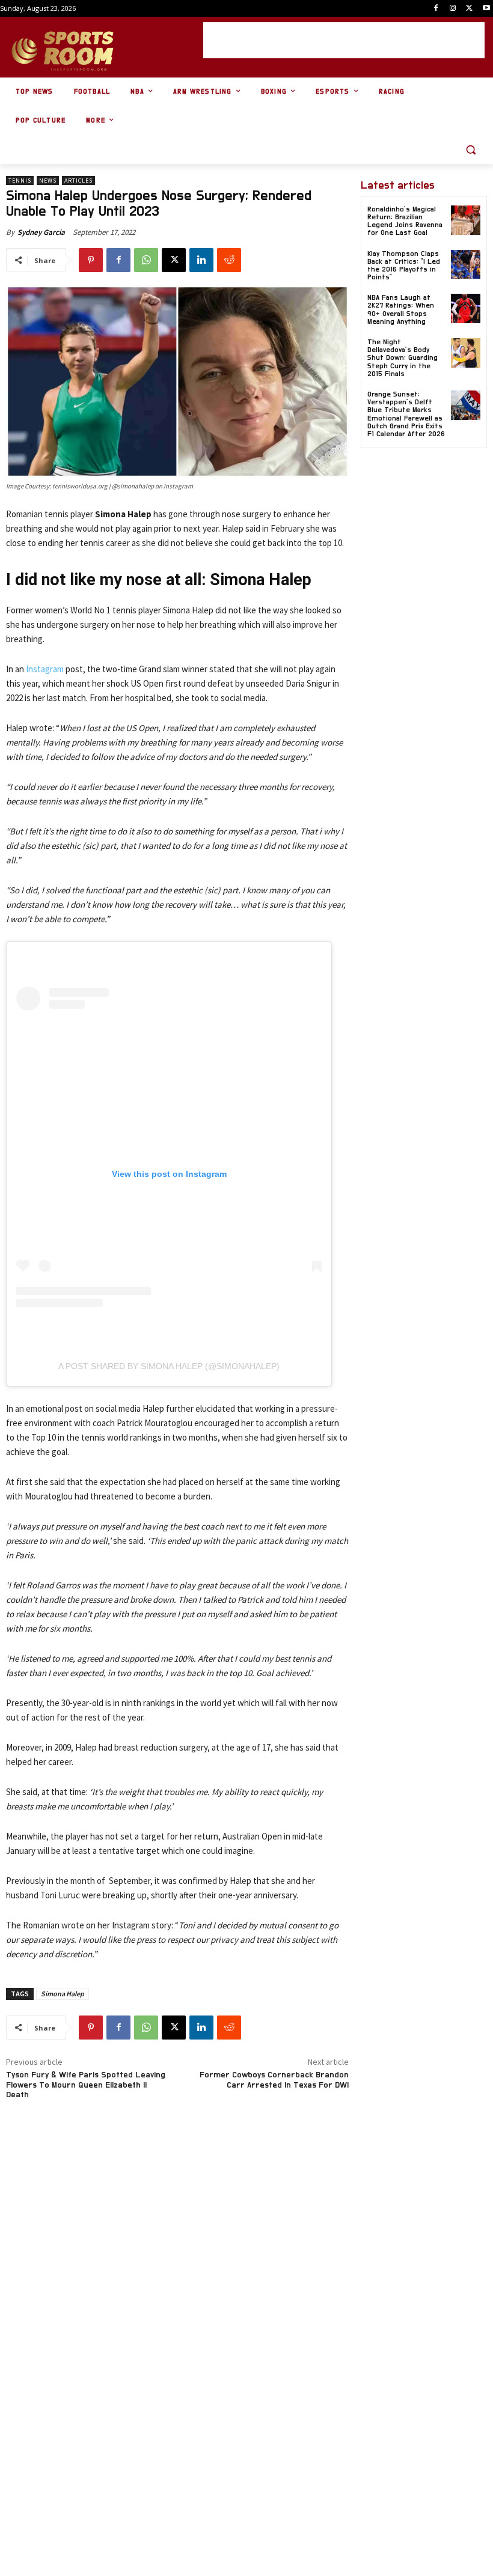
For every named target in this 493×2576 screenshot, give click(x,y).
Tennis (20, 181)
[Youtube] (486, 9)
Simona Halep (63, 1994)
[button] (470, 150)
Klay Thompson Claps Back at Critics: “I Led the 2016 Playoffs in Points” (404, 266)
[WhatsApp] (146, 260)
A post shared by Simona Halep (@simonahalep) (169, 1366)
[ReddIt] (229, 260)
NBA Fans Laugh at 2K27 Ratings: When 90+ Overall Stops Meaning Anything (401, 309)
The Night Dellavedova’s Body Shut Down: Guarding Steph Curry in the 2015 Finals (403, 358)
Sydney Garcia (41, 232)
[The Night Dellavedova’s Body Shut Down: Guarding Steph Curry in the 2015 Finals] (466, 353)
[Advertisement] (344, 40)
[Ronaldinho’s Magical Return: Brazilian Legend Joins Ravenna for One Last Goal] (466, 220)
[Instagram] (453, 9)
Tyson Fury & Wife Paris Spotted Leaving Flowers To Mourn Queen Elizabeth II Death (86, 2085)
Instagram (45, 669)
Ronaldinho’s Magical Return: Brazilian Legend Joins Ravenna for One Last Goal (405, 221)
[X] (469, 9)
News (48, 181)
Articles (78, 181)
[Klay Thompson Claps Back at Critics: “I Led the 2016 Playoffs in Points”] (466, 265)
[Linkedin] (201, 260)
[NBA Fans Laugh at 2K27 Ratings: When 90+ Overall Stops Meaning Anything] (466, 308)
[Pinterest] (91, 260)
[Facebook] (436, 9)
